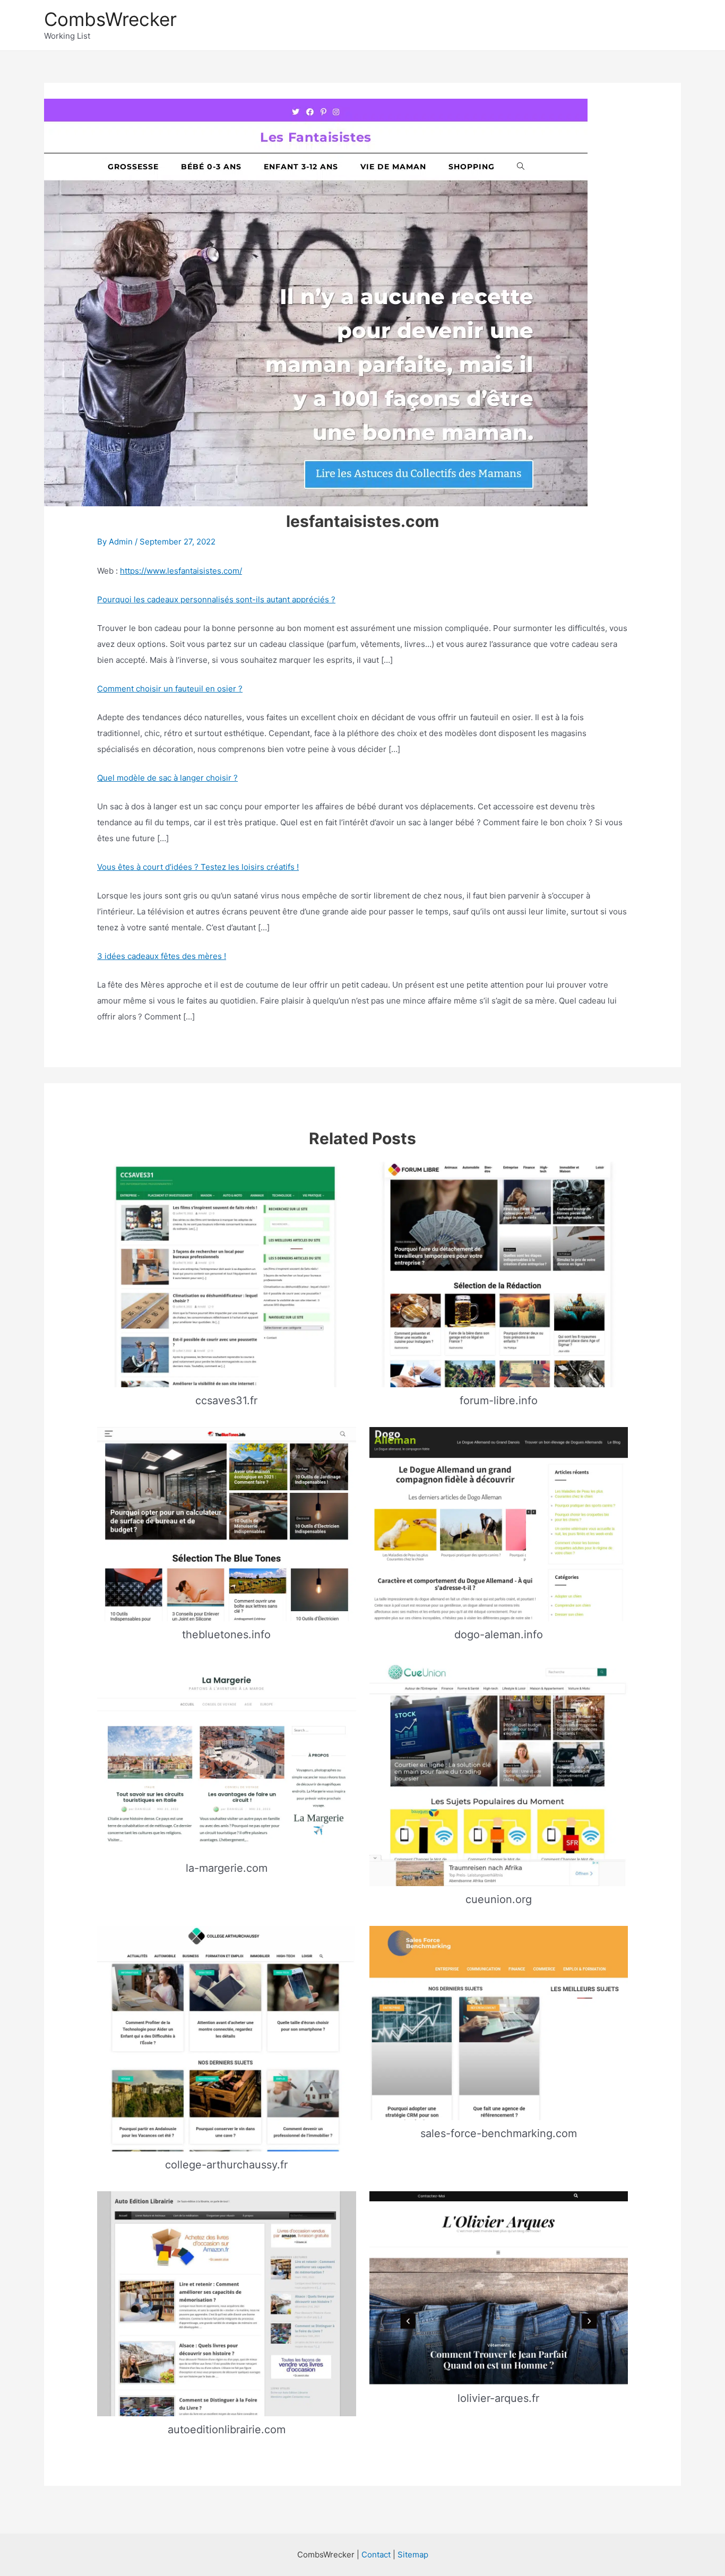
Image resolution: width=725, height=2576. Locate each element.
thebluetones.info (226, 1635)
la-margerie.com (227, 1868)
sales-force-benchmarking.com (499, 2133)
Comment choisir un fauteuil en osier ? (170, 689)
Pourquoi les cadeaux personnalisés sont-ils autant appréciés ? (216, 599)
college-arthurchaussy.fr (226, 2165)
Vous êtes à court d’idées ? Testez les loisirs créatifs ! (198, 867)
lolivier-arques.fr (498, 2398)
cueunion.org (499, 1899)
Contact (376, 2555)
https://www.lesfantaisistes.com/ (181, 571)
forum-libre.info (499, 1401)
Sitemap (413, 2555)
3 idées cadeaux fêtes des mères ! (162, 956)
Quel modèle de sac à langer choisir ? (167, 778)
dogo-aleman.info (499, 1635)
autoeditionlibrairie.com (227, 2430)
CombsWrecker (110, 19)
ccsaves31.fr (226, 1401)
